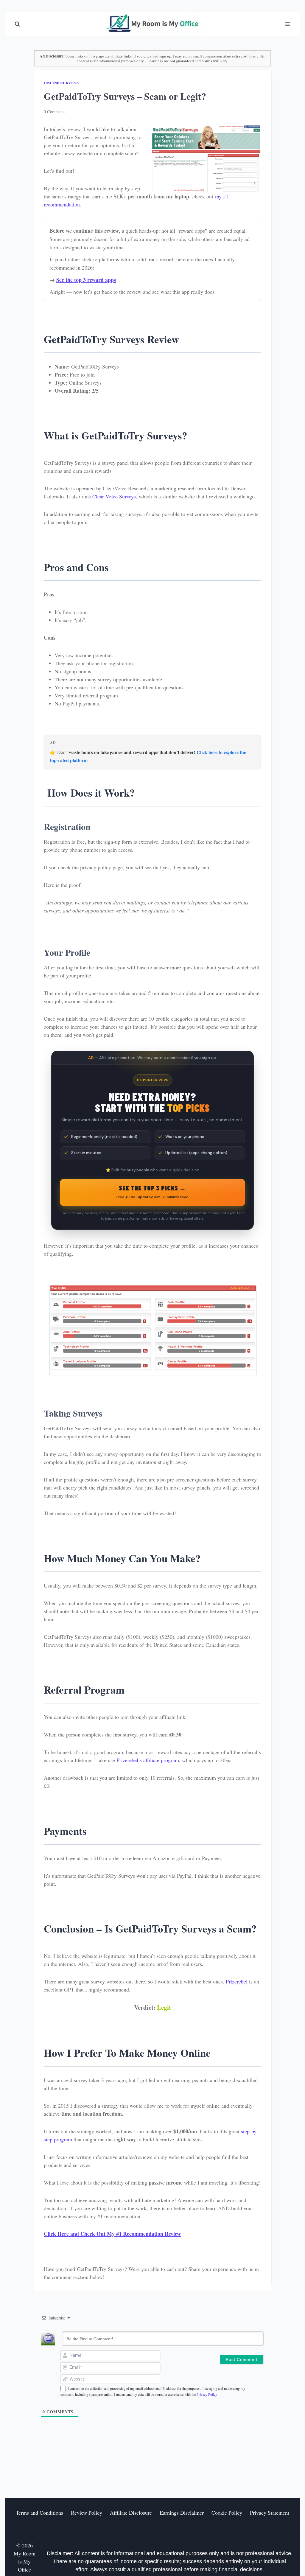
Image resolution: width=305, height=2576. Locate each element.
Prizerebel (237, 1981)
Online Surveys (61, 83)
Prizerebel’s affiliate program (148, 1760)
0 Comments (55, 112)
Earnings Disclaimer (182, 2513)
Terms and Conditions (39, 2513)
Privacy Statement (270, 2513)
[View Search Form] (17, 24)
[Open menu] (288, 24)
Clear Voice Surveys (114, 496)
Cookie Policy (227, 2513)
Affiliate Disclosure (131, 2513)
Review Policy (87, 2513)
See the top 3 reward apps (86, 280)
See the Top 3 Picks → (152, 1192)
